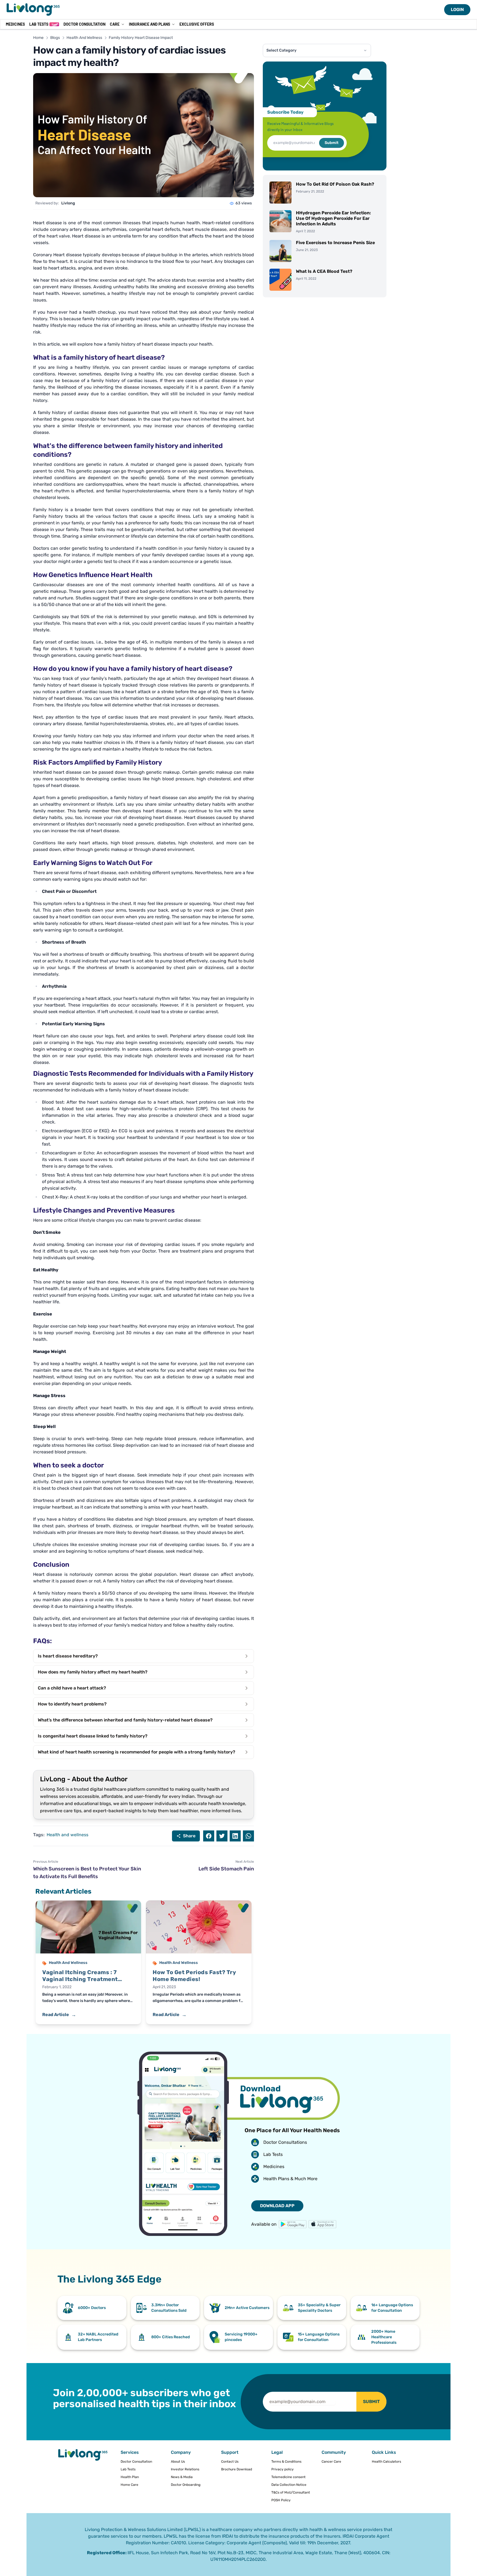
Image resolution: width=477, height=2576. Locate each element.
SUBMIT (371, 2402)
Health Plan (130, 2477)
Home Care (129, 2485)
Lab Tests (43, 24)
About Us (178, 2462)
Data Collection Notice (289, 2485)
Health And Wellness (84, 38)
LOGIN (457, 10)
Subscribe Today (285, 112)
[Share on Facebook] (209, 1836)
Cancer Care (331, 2462)
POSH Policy (281, 2500)
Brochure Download (237, 2469)
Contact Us (230, 2462)
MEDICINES (15, 24)
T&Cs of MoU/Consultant (291, 2492)
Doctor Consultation (84, 24)
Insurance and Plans (149, 24)
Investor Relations (185, 2469)
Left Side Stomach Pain (226, 1869)
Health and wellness (67, 1835)
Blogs (55, 38)
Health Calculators (386, 2462)
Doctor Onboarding (186, 2485)
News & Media (182, 2477)
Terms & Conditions (286, 2462)
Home (38, 38)
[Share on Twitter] (222, 1836)
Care (115, 24)
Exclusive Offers (197, 24)
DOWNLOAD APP (277, 2206)
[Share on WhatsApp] (248, 1836)
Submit (332, 143)
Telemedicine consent (288, 2477)
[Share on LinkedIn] (235, 1836)
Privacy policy (283, 2469)
